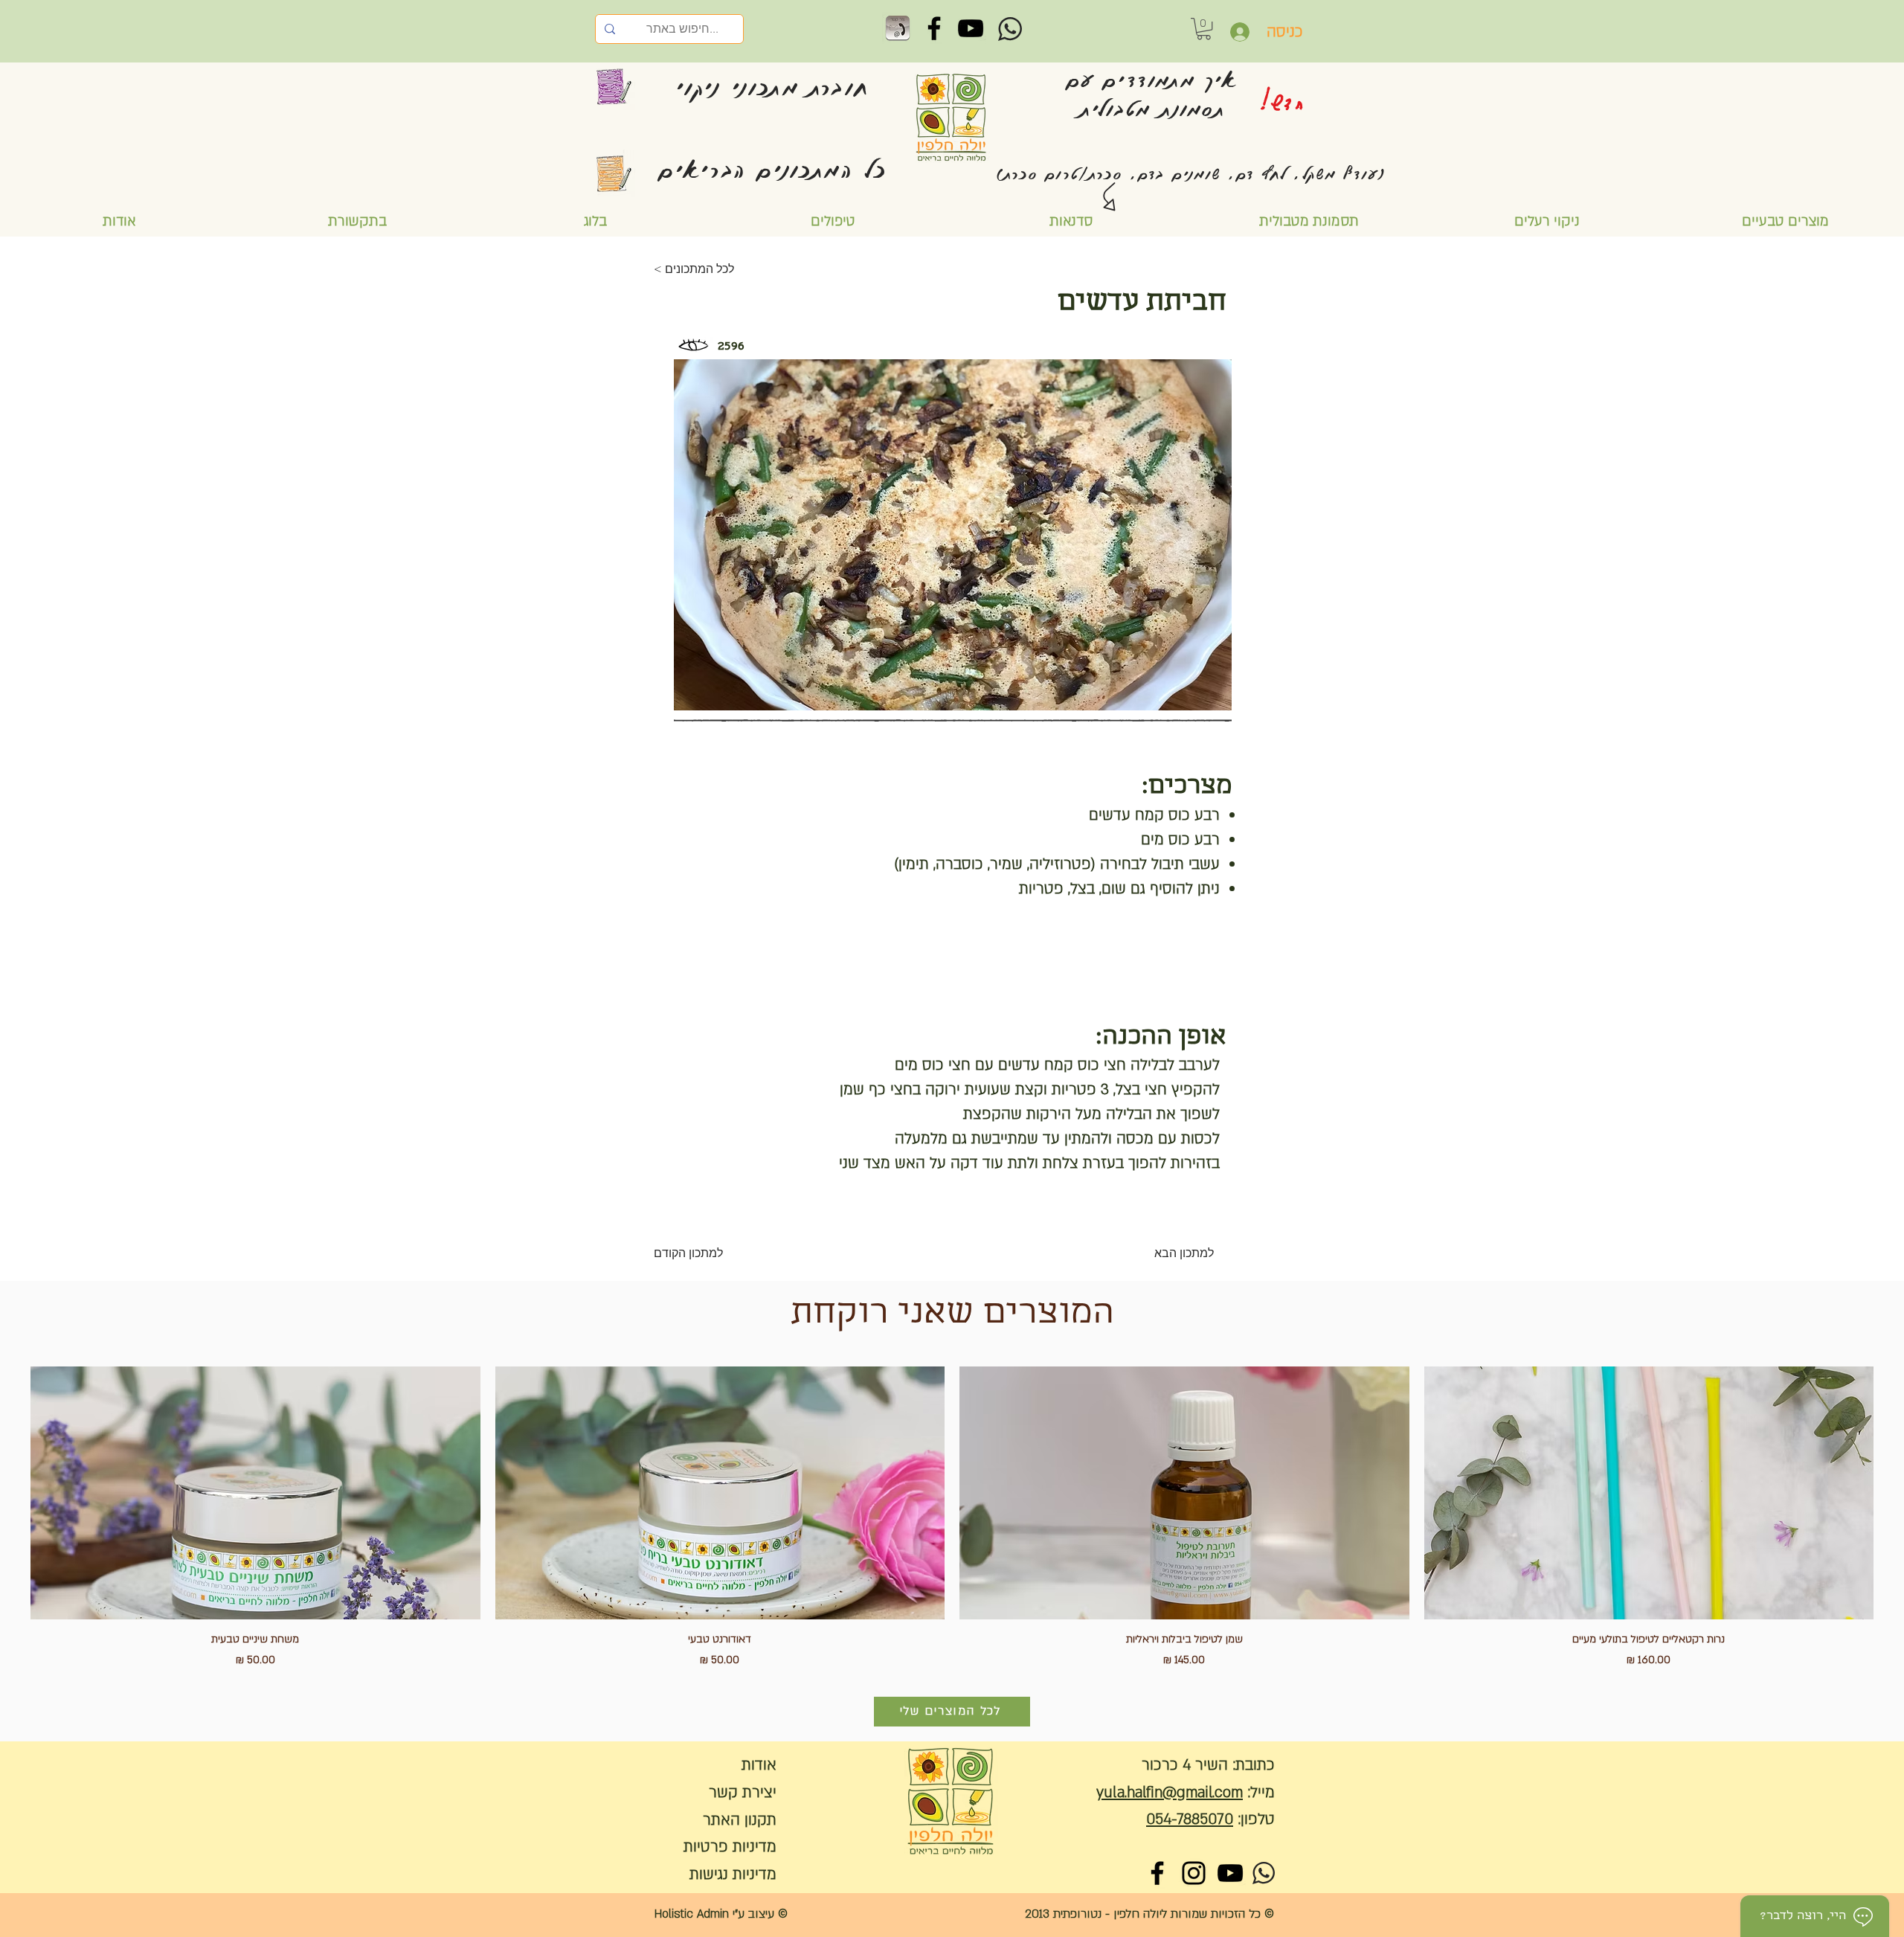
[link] (1204, 29)
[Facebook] (934, 28)
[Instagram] (1194, 1873)
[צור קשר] (898, 28)
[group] (952, 1517)
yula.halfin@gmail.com (1170, 1792)
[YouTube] (971, 28)
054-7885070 (1190, 1819)
